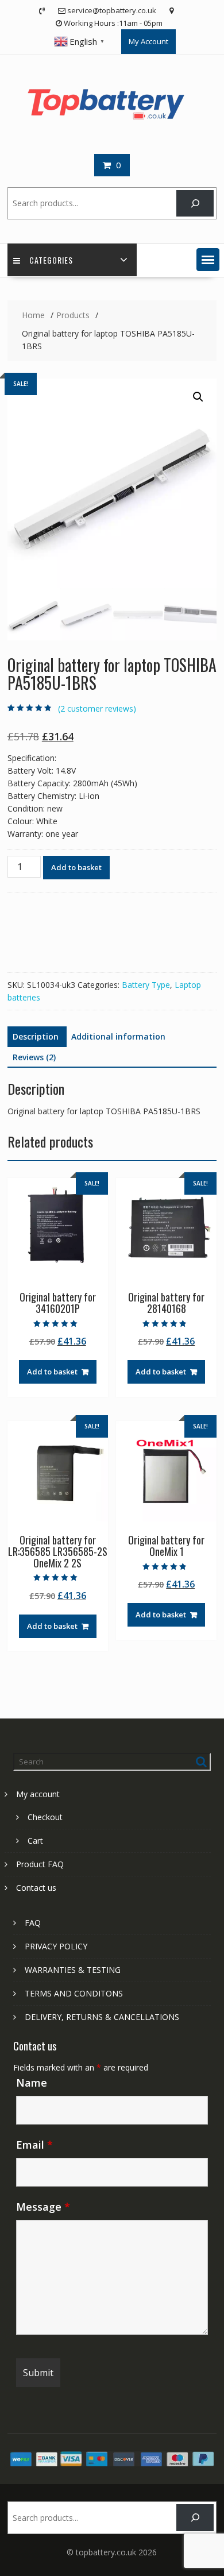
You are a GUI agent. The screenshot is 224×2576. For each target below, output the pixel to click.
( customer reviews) (97, 708)
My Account (148, 41)
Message (43, 2207)
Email (34, 2145)
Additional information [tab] (118, 1036)
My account (38, 1794)
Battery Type (146, 985)
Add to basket (76, 867)
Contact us (36, 1888)
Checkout (45, 1817)
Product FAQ (40, 1864)
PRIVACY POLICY (56, 1946)
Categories (51, 260)
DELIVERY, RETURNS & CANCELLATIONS (102, 2017)
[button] (208, 260)
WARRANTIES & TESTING (73, 1970)
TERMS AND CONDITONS (74, 1993)
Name (32, 2083)
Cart (35, 1841)
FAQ (33, 1923)
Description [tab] (36, 1036)
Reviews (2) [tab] (34, 1057)
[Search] (195, 204)
